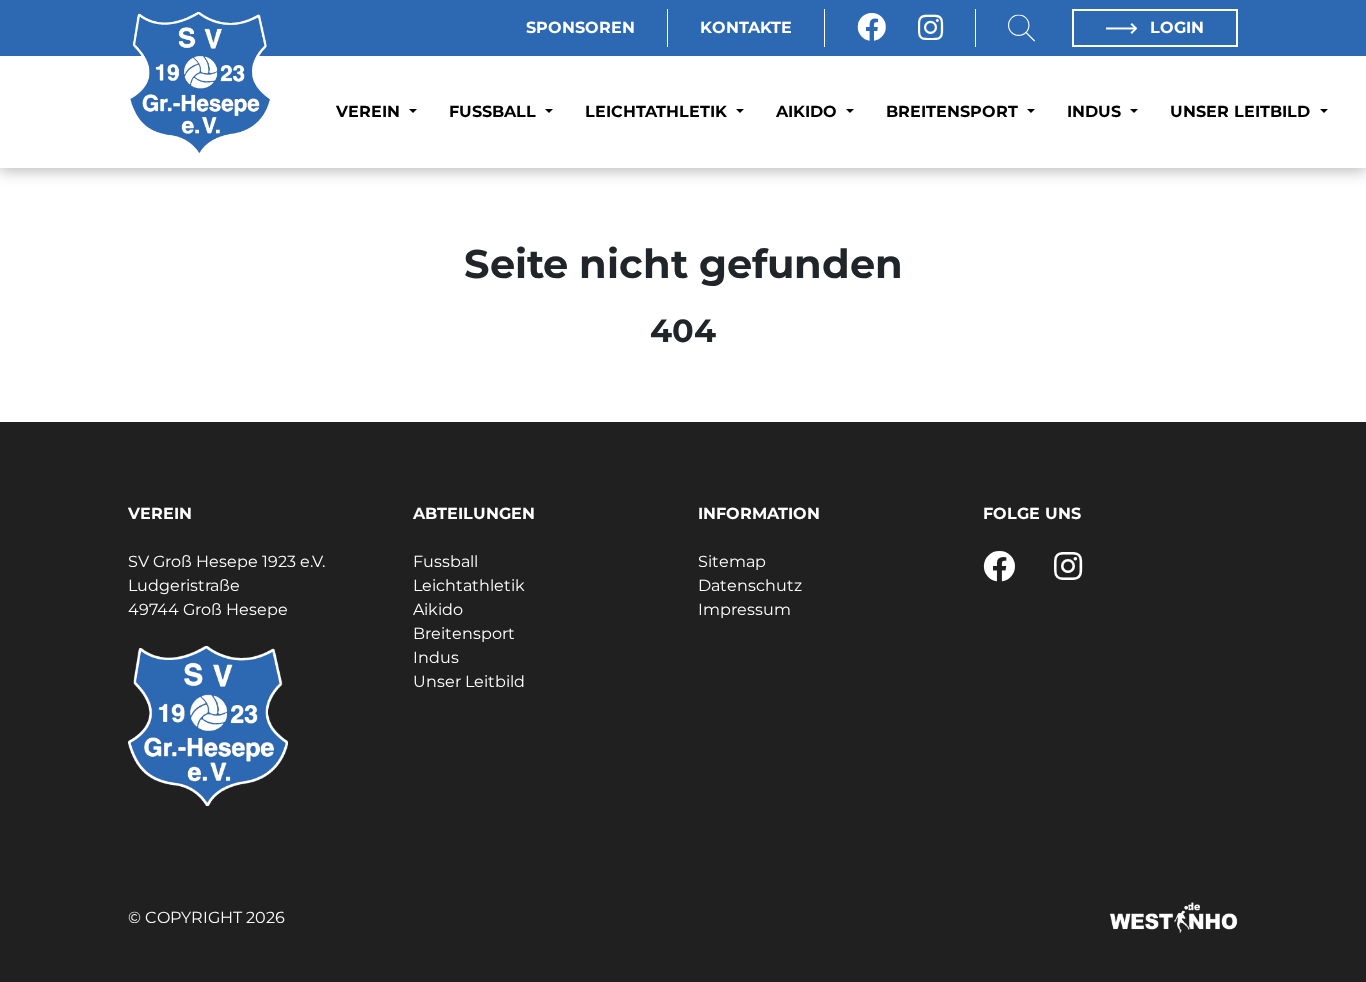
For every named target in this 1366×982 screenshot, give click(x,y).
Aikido (809, 111)
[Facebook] (871, 28)
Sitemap (732, 561)
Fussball (495, 111)
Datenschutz (750, 585)
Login (1174, 27)
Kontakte (746, 27)
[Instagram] (930, 28)
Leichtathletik (658, 111)
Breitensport (954, 111)
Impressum (744, 609)
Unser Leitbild (1242, 111)
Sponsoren (580, 27)
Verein (370, 111)
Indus (1096, 111)
